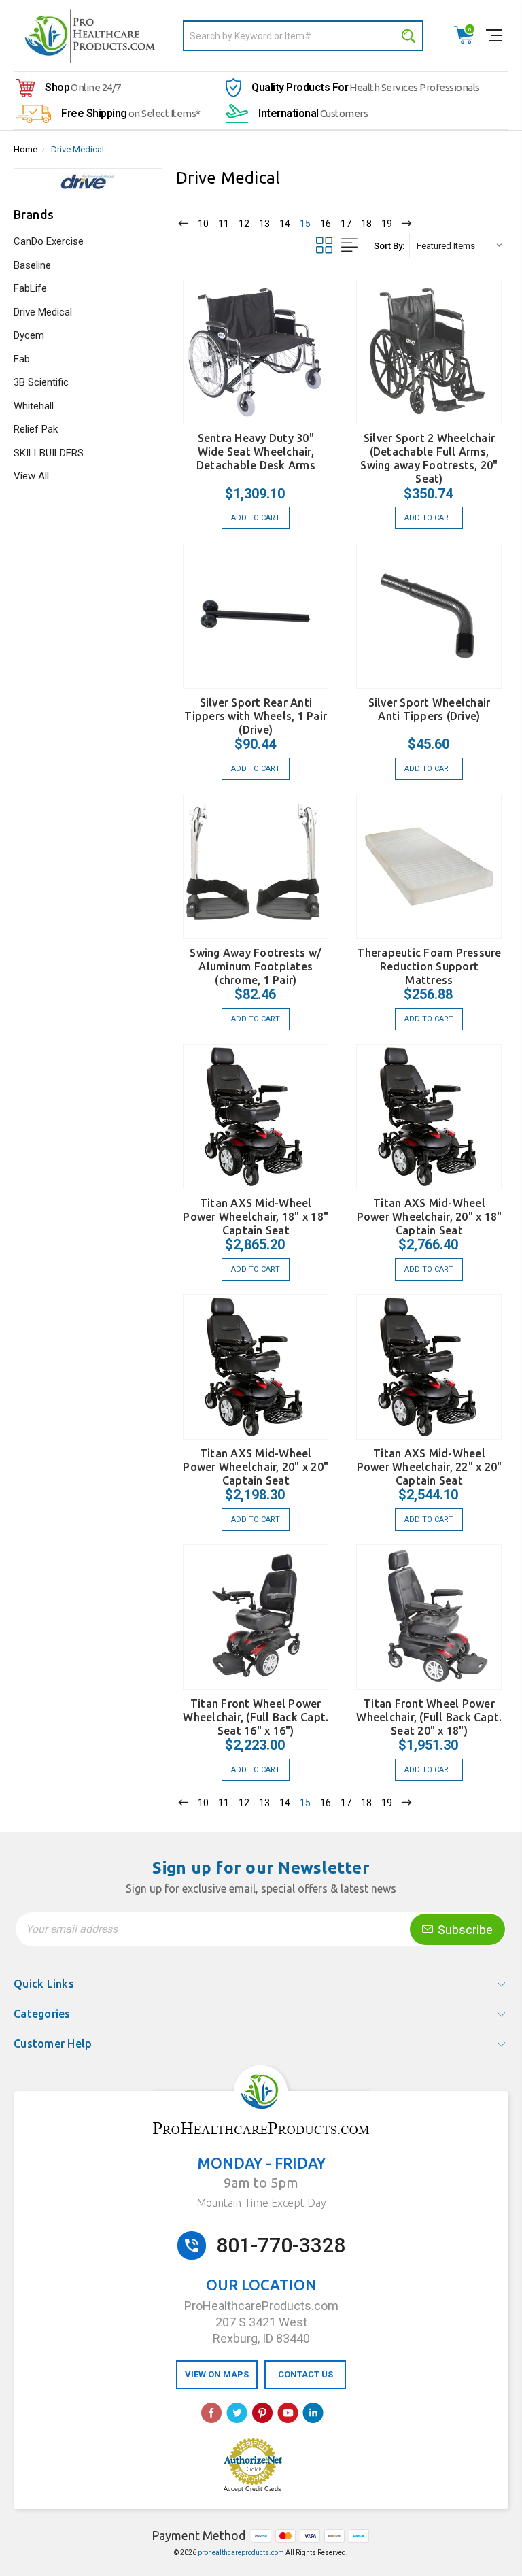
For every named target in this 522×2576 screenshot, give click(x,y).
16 (326, 224)
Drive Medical (77, 149)
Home (25, 149)
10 (203, 224)
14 (285, 224)
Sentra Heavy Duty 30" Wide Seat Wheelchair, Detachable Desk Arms (256, 452)
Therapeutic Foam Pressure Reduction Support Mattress (429, 966)
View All (31, 476)
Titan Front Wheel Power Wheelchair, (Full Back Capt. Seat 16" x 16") (256, 1717)
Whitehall (34, 406)
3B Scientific (41, 382)
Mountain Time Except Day (261, 2203)
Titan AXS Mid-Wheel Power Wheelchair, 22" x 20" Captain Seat (430, 1467)
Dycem (29, 335)
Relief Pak (36, 429)
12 (244, 224)
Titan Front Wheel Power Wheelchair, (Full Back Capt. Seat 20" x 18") (429, 1717)
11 (224, 224)
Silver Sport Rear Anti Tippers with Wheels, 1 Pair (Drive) (256, 716)
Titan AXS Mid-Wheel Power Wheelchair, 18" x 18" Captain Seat (256, 1217)
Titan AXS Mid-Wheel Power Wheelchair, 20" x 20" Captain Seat (256, 1467)
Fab (22, 359)
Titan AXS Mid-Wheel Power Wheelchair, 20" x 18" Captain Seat (430, 1217)
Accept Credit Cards (253, 2489)
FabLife (30, 288)
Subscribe (464, 1930)
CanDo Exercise (49, 241)
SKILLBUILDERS (49, 453)
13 (264, 224)
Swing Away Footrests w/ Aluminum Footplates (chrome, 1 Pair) (256, 966)
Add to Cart (256, 518)
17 (346, 224)
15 (305, 224)
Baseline (32, 265)
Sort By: (389, 246)
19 (387, 224)
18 (366, 224)
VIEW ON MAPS (217, 2374)
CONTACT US (306, 2374)
